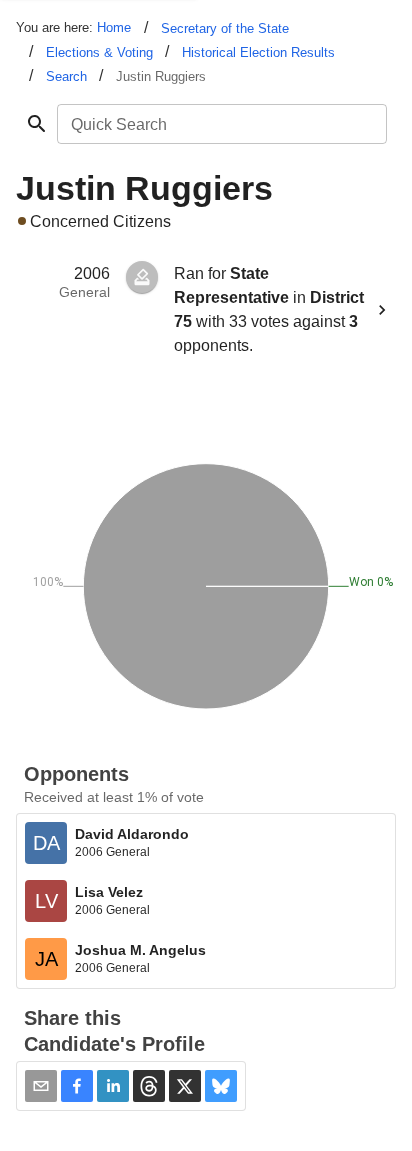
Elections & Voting (99, 52)
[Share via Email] (41, 1086)
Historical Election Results (258, 52)
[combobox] (220, 124)
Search (66, 76)
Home (114, 27)
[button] (77, 1086)
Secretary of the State (225, 28)
